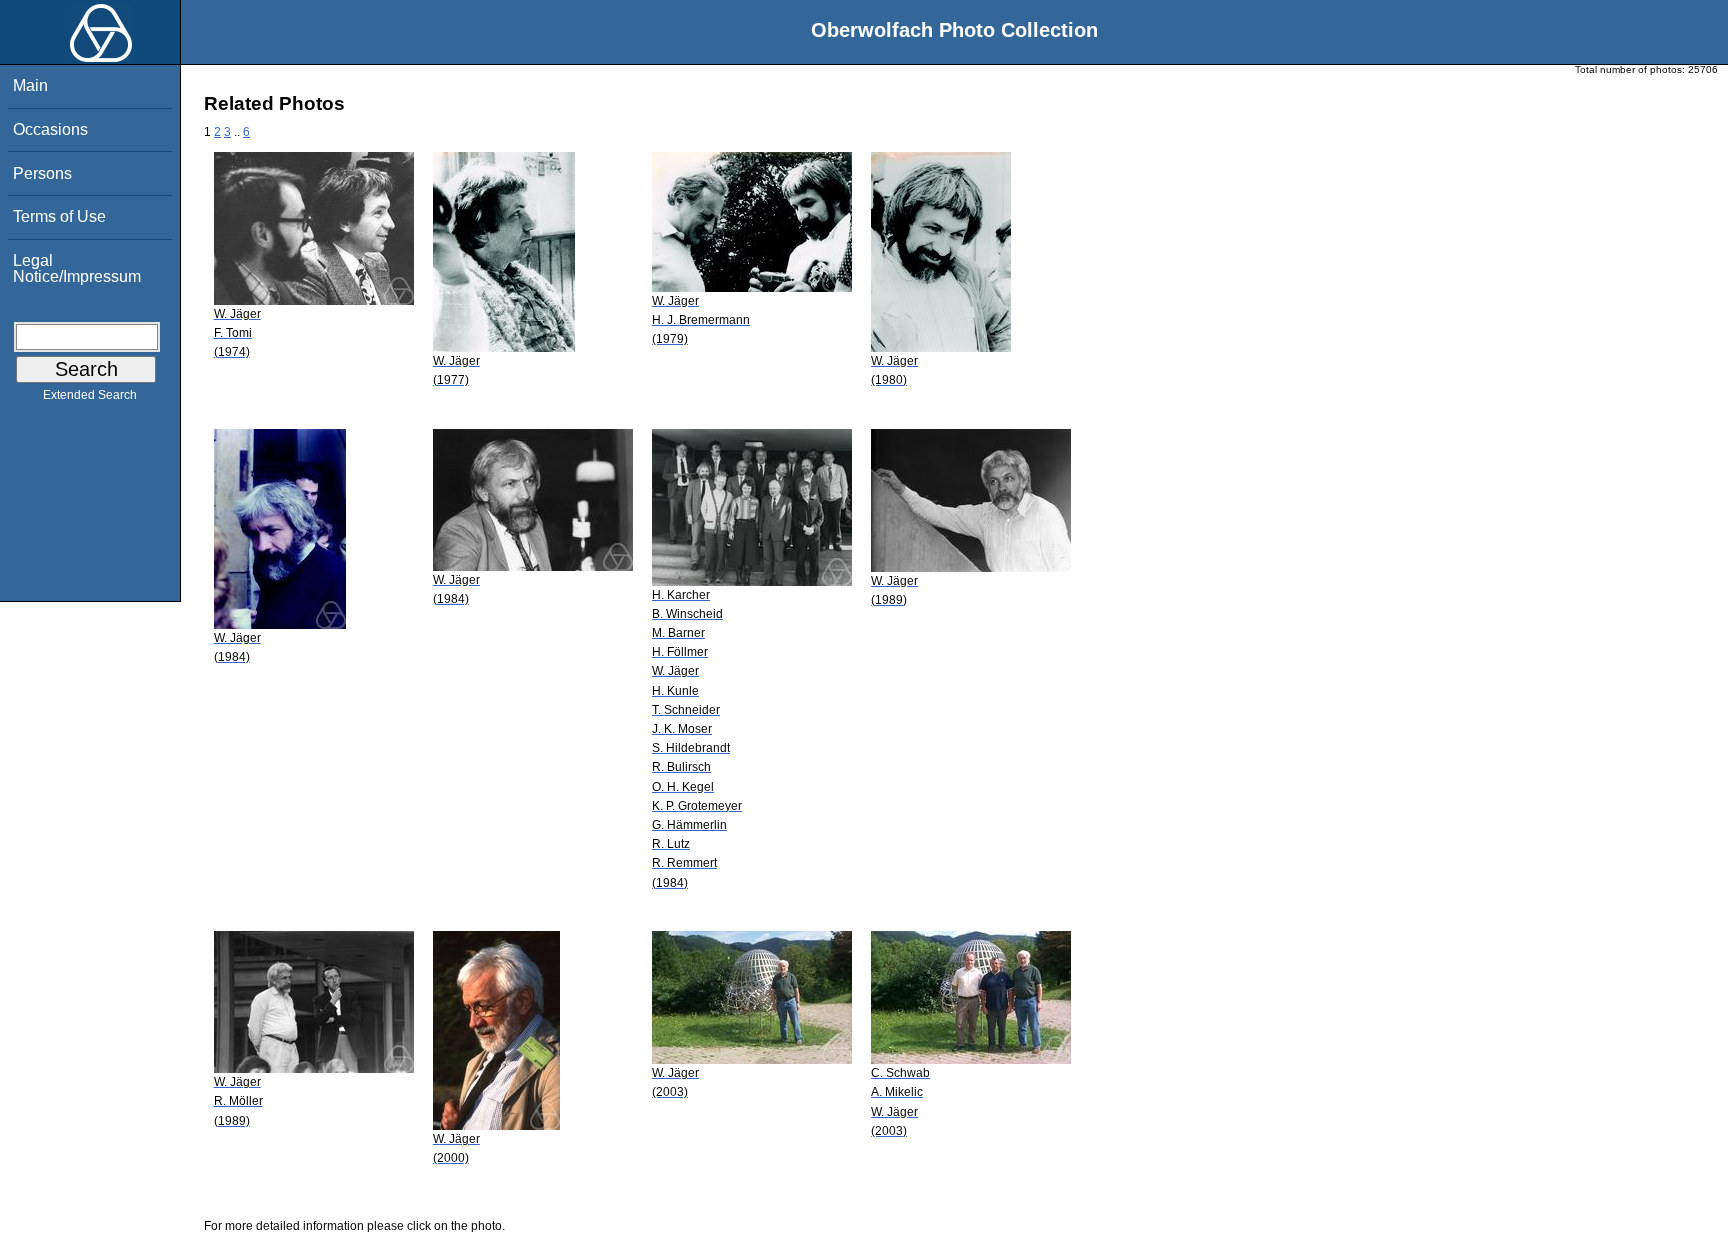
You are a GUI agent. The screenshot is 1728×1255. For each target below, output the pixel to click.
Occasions (50, 129)
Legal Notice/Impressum (77, 268)
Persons (42, 173)
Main (30, 85)
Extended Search (90, 395)
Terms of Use (59, 216)
